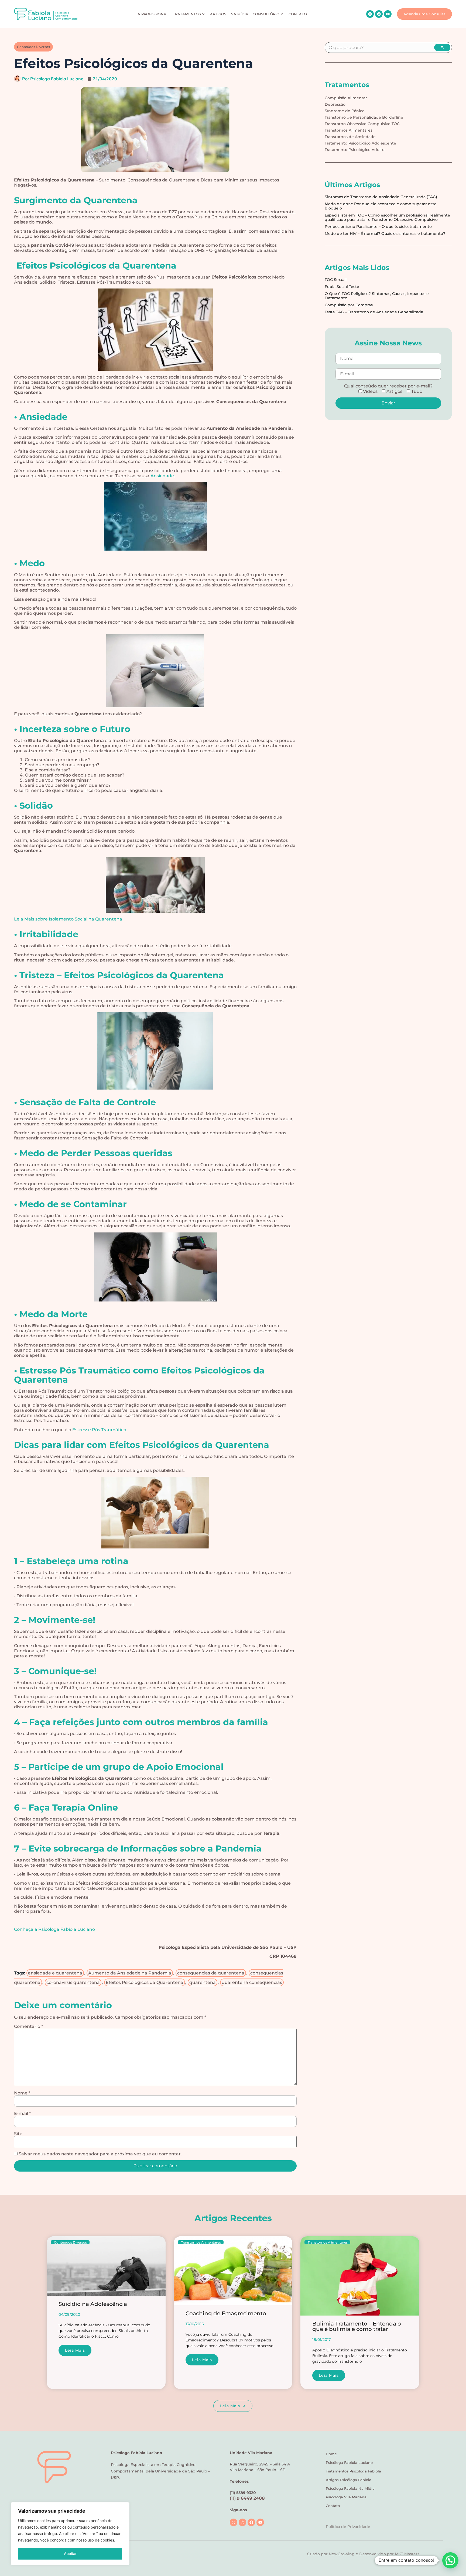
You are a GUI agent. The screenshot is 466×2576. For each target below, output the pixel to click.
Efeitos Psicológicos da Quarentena (145, 1982)
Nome (22, 2093)
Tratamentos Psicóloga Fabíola (353, 2471)
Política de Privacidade (348, 2527)
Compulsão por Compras (349, 305)
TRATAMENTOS (187, 14)
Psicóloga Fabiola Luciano (349, 2462)
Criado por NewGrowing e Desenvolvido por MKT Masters (363, 2554)
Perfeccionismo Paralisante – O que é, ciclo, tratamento (378, 226)
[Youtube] (388, 14)
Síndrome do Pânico (345, 111)
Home (331, 2454)
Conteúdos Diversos (33, 47)
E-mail (22, 2114)
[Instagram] (370, 14)
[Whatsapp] (234, 2522)
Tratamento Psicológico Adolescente (360, 143)
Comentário (28, 2027)
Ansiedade (162, 476)
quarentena (203, 1982)
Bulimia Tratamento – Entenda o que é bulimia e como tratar (357, 2326)
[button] (450, 2560)
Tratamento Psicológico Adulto (355, 150)
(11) (247, 2498)
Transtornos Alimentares (349, 130)
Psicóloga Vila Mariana (346, 2497)
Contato (333, 2506)
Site (18, 2134)
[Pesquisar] (442, 47)
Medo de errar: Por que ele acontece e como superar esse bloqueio (381, 206)
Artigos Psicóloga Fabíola (349, 2480)
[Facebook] (379, 14)
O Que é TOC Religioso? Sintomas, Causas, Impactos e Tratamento (377, 296)
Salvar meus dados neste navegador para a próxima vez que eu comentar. (100, 2154)
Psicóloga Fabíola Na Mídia (350, 2488)
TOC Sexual (336, 280)
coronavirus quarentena (73, 1982)
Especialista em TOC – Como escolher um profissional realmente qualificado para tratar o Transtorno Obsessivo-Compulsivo (387, 217)
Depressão (335, 104)
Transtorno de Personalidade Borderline (364, 117)
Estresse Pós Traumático (99, 1430)
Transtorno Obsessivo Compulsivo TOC (362, 124)
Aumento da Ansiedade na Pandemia (130, 1973)
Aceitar (70, 2553)
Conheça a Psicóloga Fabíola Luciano (54, 1929)
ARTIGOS (218, 14)
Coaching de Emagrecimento (226, 2313)
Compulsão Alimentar (346, 98)
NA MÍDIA (239, 14)
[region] (70, 2534)
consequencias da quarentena (211, 1973)
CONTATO (298, 14)
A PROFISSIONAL (153, 14)
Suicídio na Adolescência (93, 2304)
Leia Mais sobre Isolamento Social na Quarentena (68, 919)
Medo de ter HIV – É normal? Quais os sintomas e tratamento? (385, 233)
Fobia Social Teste (342, 287)
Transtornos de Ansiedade (350, 137)
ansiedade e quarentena (55, 1973)
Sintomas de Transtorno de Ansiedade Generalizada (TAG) (381, 197)
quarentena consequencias (252, 1982)
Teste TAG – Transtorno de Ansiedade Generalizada (374, 312)
